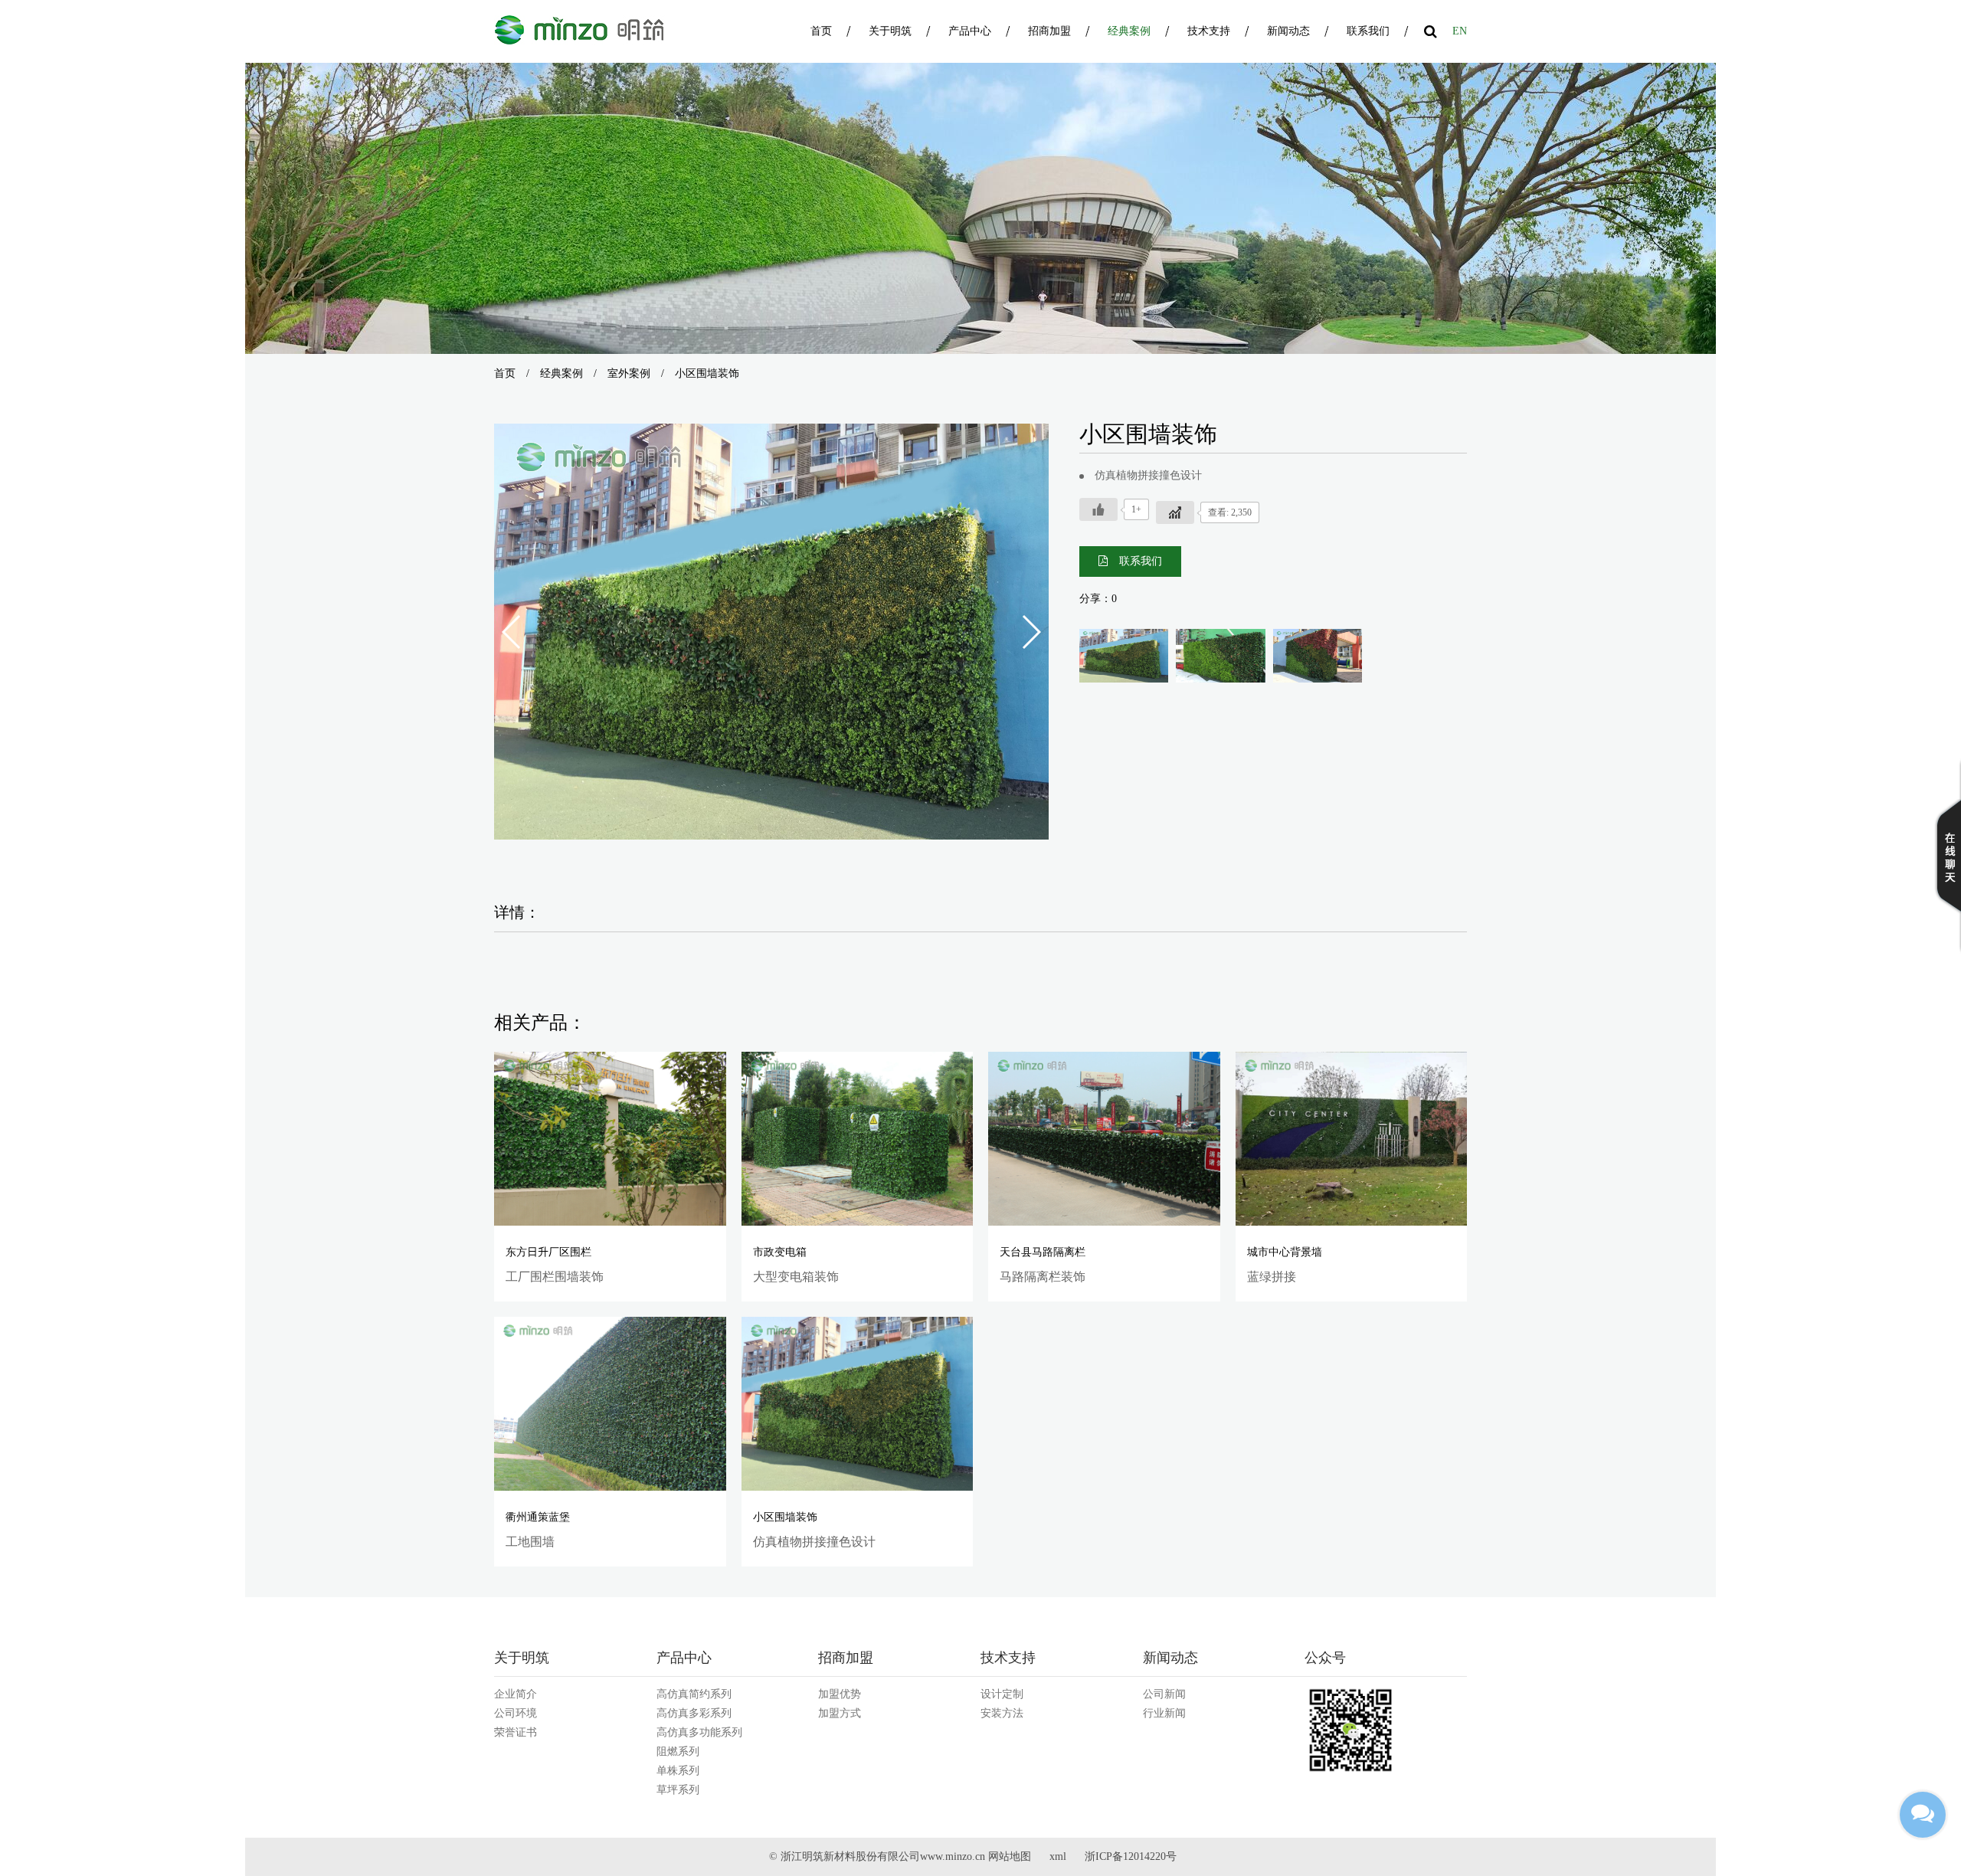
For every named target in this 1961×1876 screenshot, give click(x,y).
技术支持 (1209, 31)
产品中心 (970, 31)
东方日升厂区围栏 (548, 1252)
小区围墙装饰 (785, 1517)
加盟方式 (840, 1713)
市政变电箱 (780, 1252)
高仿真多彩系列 (694, 1713)
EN (1460, 31)
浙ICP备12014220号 (1131, 1856)
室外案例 (629, 373)
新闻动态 (1288, 31)
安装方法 (1002, 1713)
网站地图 (1010, 1856)
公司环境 (516, 1713)
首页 (821, 31)
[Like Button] (1098, 509)
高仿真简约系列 (694, 1694)
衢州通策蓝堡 (538, 1517)
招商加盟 (1049, 31)
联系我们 (1368, 31)
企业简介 (516, 1694)
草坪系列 (678, 1790)
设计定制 (1002, 1694)
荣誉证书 (516, 1732)
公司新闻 (1164, 1694)
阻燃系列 (678, 1752)
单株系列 (678, 1771)
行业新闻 (1164, 1713)
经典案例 (1129, 31)
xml (1058, 1856)
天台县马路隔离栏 (1043, 1252)
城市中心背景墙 (1285, 1252)
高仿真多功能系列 (699, 1732)
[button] (1031, 632)
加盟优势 (840, 1694)
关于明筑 (890, 31)
